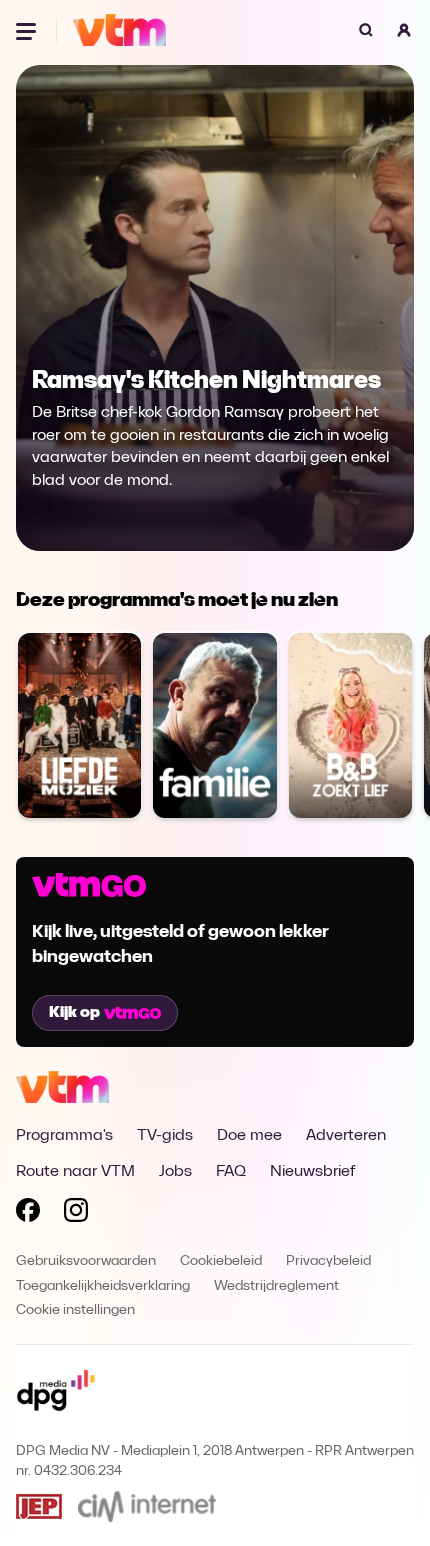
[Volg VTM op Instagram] (76, 1214)
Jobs (175, 1172)
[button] (404, 30)
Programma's (64, 1136)
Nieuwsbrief (312, 1172)
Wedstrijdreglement (276, 1286)
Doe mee (249, 1136)
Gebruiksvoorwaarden (86, 1261)
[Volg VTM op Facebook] (28, 1214)
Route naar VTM (75, 1172)
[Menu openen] (28, 30)
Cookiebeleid (221, 1261)
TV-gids (165, 1136)
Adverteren (346, 1136)
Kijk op (74, 1013)
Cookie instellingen (75, 1310)
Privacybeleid (328, 1261)
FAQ (231, 1172)
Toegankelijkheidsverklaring (103, 1286)
